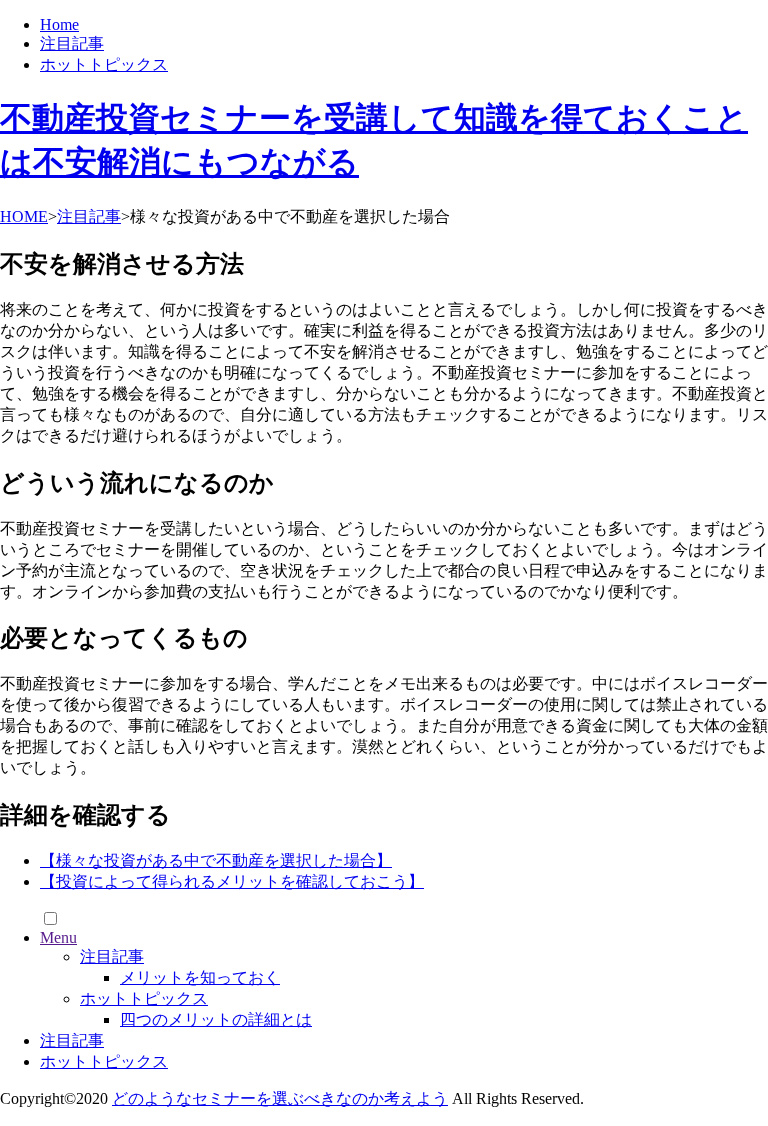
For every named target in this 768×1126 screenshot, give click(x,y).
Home (59, 24)
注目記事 (72, 43)
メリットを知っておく (200, 977)
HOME (24, 216)
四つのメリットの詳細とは (216, 1019)
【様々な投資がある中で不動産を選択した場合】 (216, 860)
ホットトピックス (104, 64)
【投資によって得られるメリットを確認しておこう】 (232, 881)
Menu (58, 937)
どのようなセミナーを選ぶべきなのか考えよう (280, 1098)
